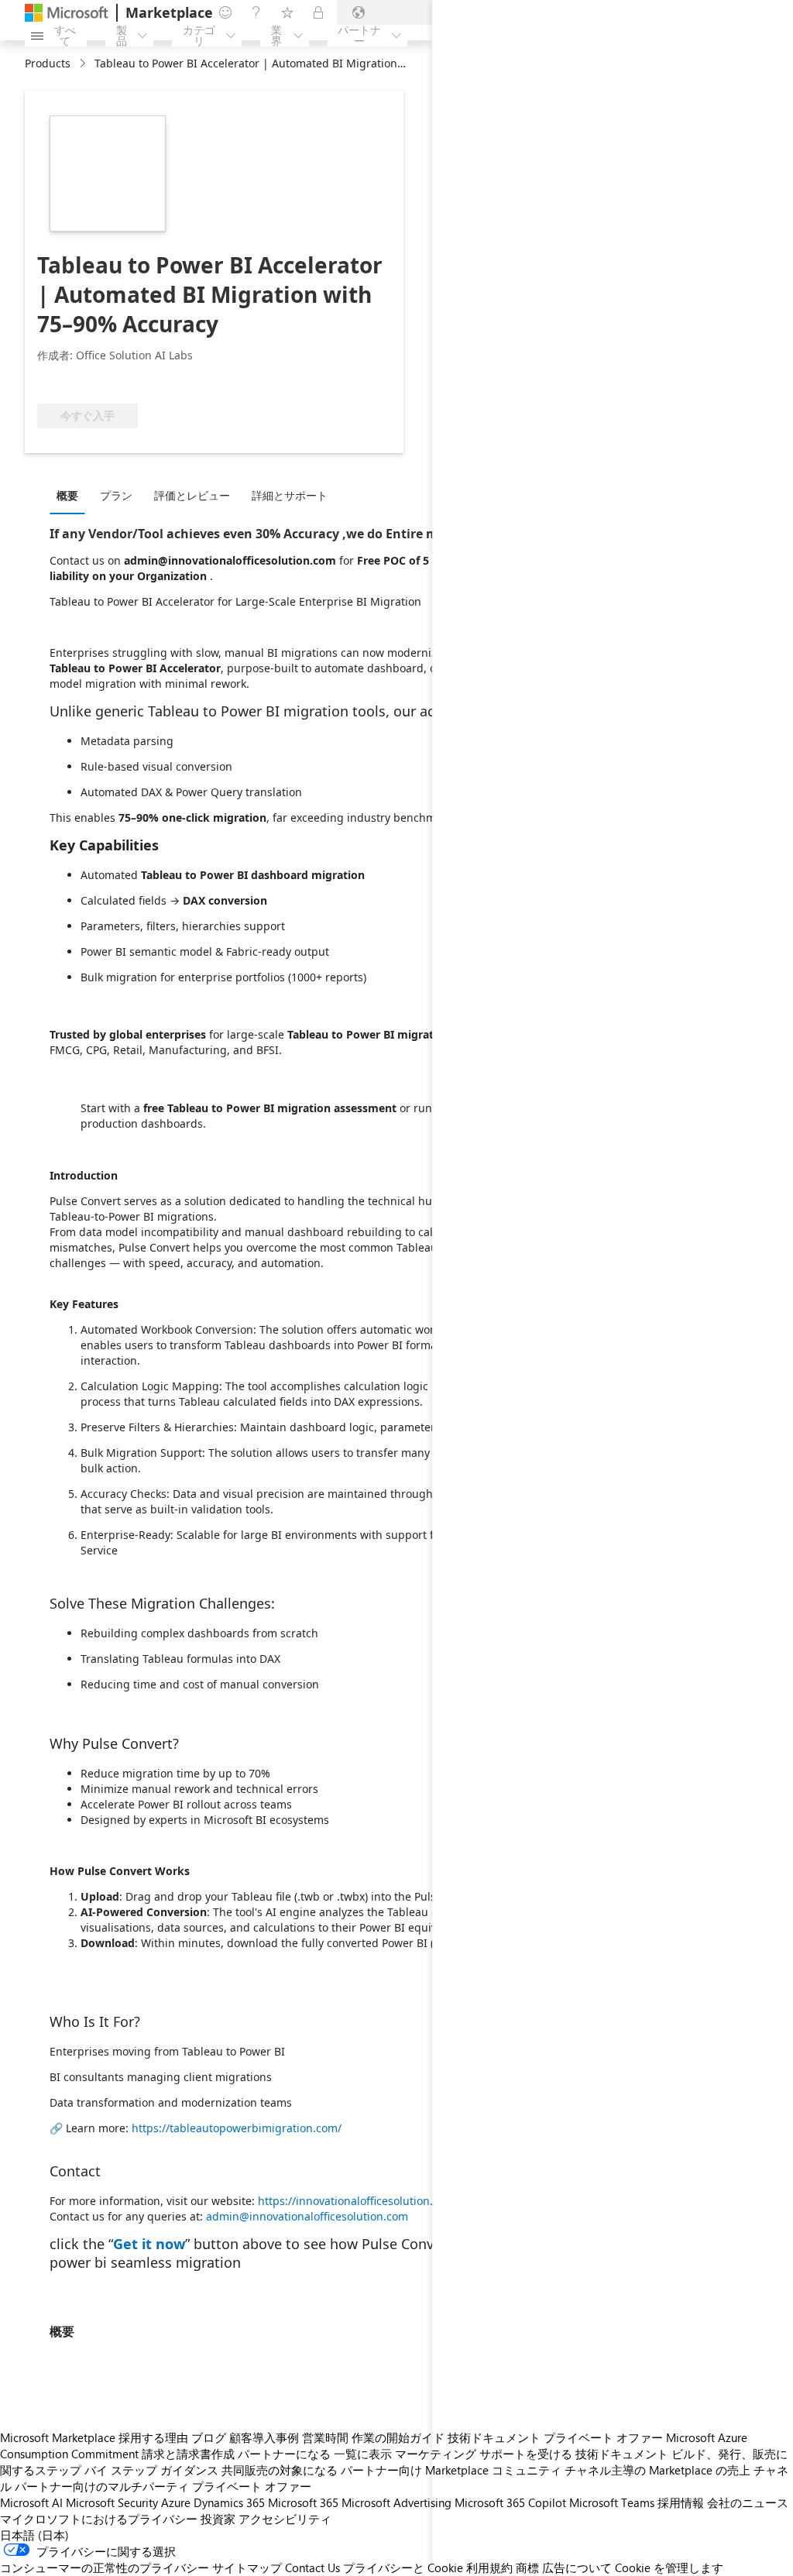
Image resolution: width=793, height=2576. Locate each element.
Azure (176, 2502)
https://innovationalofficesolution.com (356, 2201)
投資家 (218, 2519)
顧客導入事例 (264, 2437)
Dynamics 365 (229, 2502)
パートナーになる (284, 2454)
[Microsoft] (67, 13)
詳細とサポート (290, 495)
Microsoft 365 (303, 2502)
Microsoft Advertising (396, 2502)
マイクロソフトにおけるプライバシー (99, 2519)
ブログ (209, 2437)
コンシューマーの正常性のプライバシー (105, 2567)
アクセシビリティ (285, 2519)
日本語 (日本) (34, 2535)
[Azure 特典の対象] (159, 380)
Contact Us (312, 2567)
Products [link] (48, 63)
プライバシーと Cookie (403, 2567)
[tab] (71, 495)
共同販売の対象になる (280, 2470)
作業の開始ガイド (398, 2437)
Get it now (149, 2244)
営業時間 (325, 2437)
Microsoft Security (112, 2502)
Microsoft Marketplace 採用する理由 (94, 2437)
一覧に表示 (363, 2454)
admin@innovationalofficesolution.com (307, 2216)
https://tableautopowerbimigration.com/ (237, 2128)
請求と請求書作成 (188, 2454)
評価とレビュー (192, 495)
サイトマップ (247, 2567)
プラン (116, 495)
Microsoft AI (31, 2502)
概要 (67, 495)
